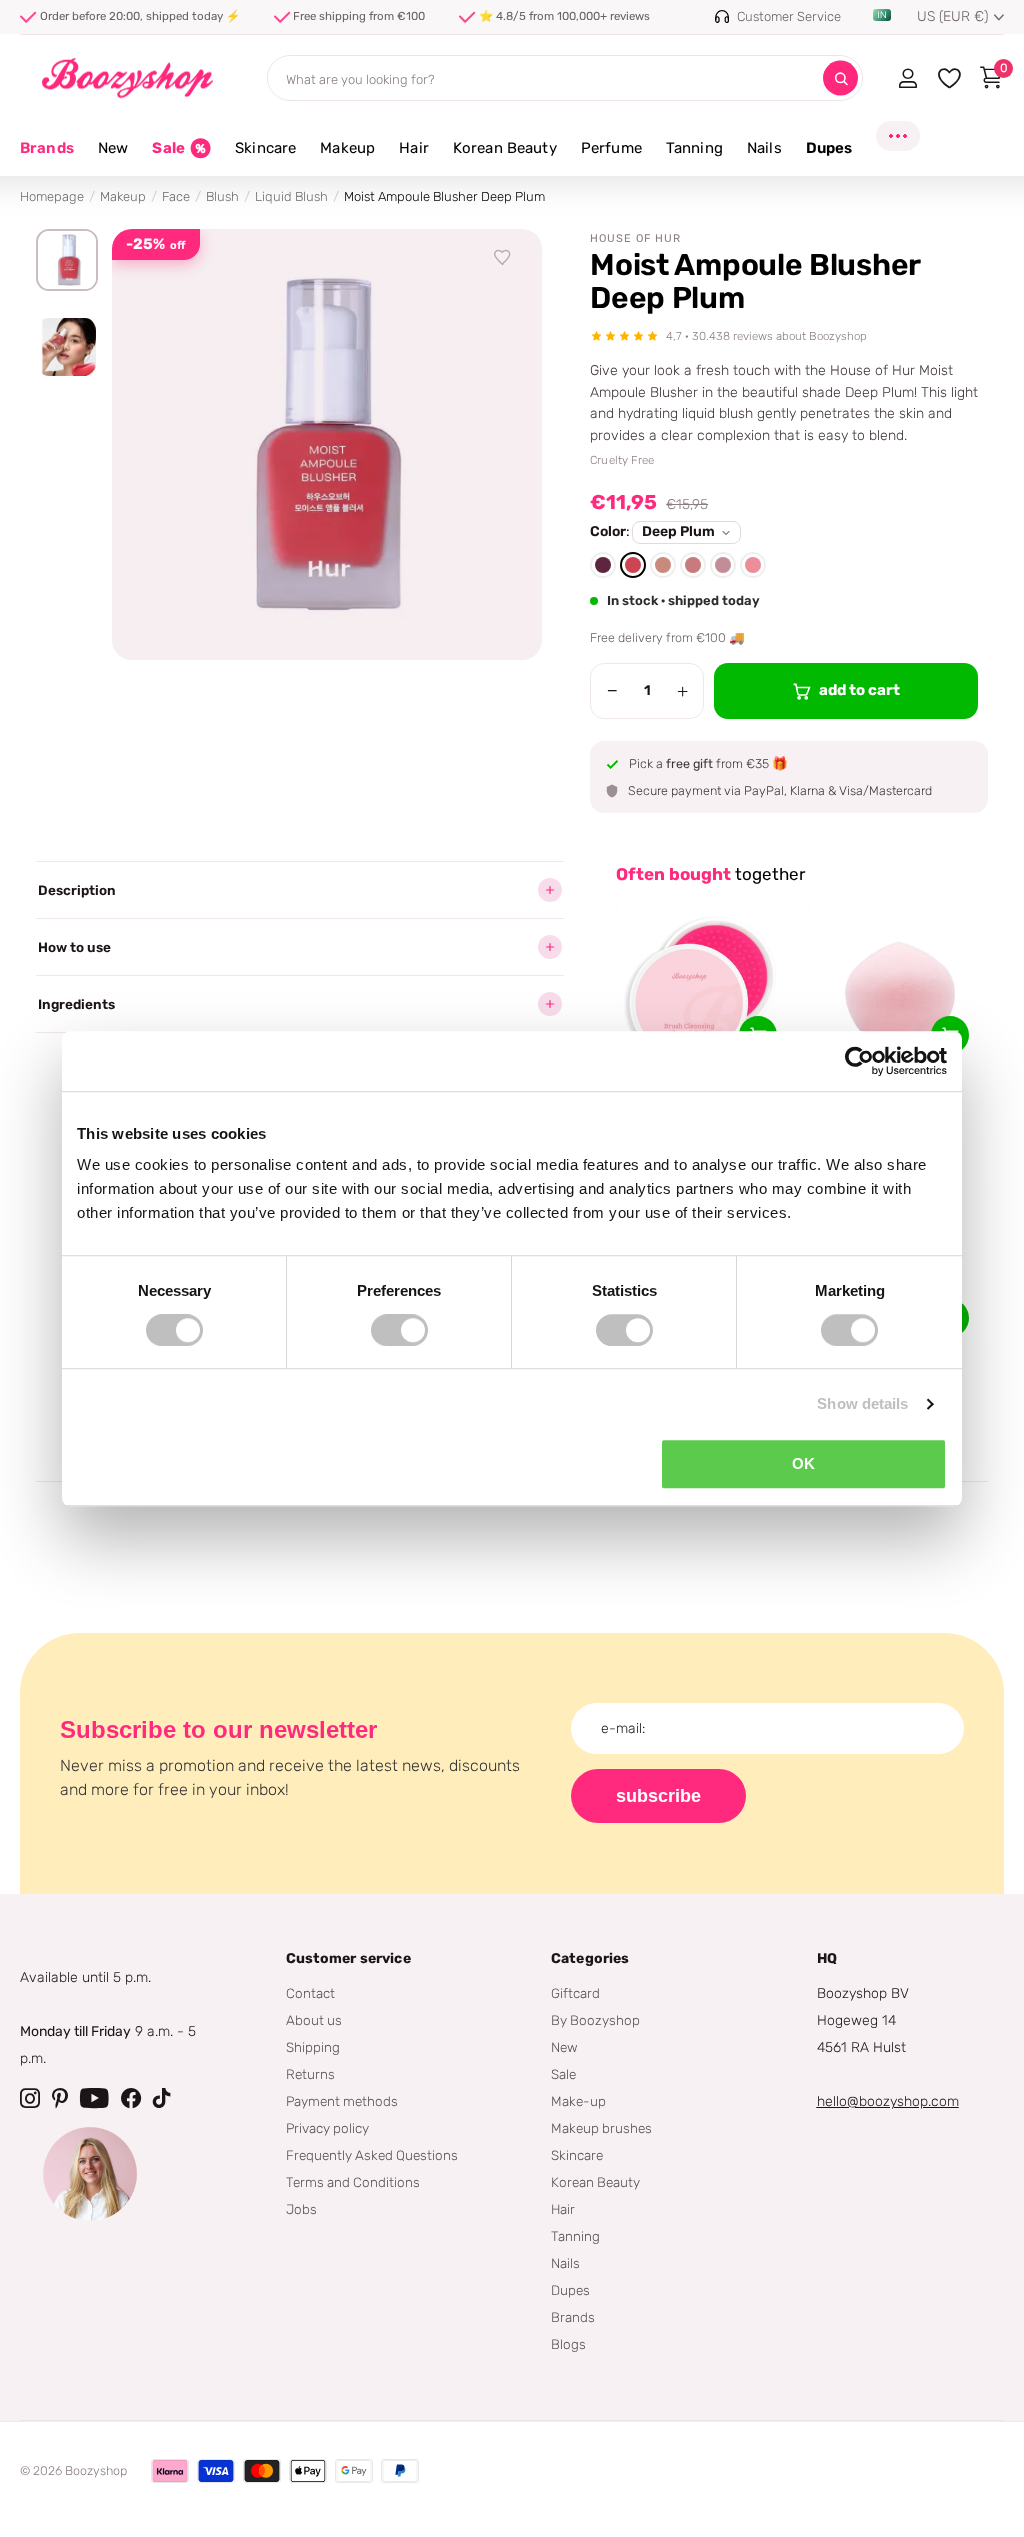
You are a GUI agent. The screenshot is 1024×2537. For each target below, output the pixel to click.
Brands (47, 148)
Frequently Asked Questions (372, 2155)
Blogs (568, 2344)
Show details (862, 1403)
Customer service (348, 1958)
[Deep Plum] (633, 565)
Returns (310, 2074)
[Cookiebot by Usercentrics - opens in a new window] (859, 1061)
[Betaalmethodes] (170, 2471)
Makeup (123, 196)
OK (803, 1463)
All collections (113, 159)
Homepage (52, 196)
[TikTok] (162, 2098)
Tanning (575, 2236)
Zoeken (840, 78)
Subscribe (658, 1796)
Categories (590, 1958)
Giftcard (575, 1993)
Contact (310, 1993)
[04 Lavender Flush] (723, 565)
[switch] (399, 1330)
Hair (563, 2209)
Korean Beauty (595, 2182)
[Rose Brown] (693, 565)
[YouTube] (94, 2098)
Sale (563, 2074)
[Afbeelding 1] (67, 260)
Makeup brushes (601, 2128)
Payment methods (342, 2101)
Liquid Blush (291, 196)
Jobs (301, 2209)
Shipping (313, 2047)
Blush (222, 196)
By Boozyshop (595, 2020)
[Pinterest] (60, 2098)
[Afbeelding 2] (67, 347)
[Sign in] (907, 78)
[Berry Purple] (603, 565)
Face (176, 196)
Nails (565, 2263)
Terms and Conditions (353, 2182)
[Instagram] (30, 2098)
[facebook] (131, 2098)
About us (314, 2020)
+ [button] (682, 691)
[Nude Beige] (663, 565)
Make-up (578, 2101)
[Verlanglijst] (503, 258)
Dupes (570, 2290)
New (564, 2047)
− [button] (612, 691)
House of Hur (635, 238)
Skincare (577, 2155)
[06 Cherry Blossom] (753, 565)
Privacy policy (327, 2128)
